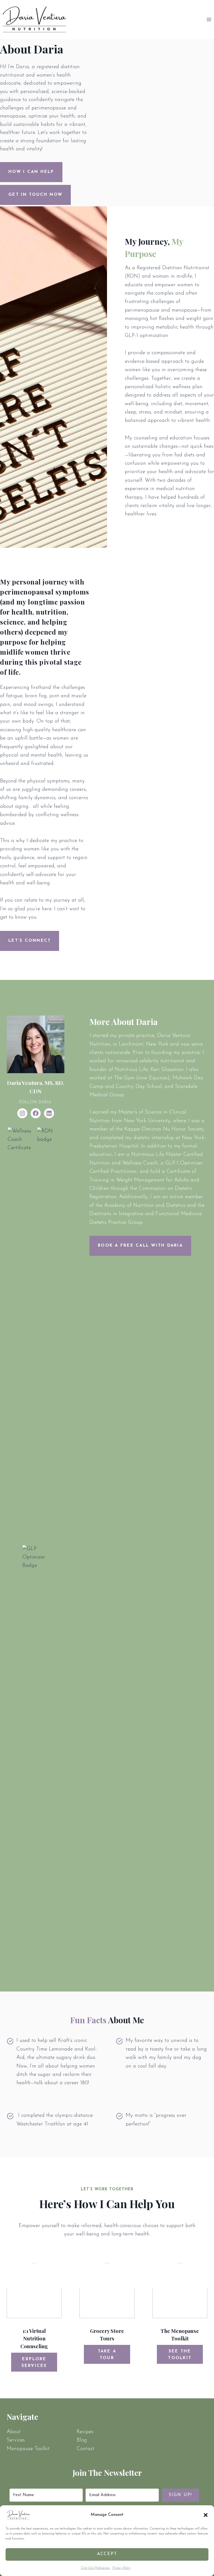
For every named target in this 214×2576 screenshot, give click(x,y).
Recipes (85, 2432)
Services (16, 2440)
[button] (206, 2515)
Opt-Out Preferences (95, 2568)
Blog (82, 2440)
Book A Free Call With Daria (140, 1246)
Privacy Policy (122, 2568)
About (14, 2432)
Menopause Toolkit (28, 2449)
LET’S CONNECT (30, 941)
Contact (86, 2449)
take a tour (107, 2355)
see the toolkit (180, 2355)
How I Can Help (31, 172)
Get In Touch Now (35, 195)
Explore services (34, 2363)
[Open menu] (209, 20)
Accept (107, 2554)
